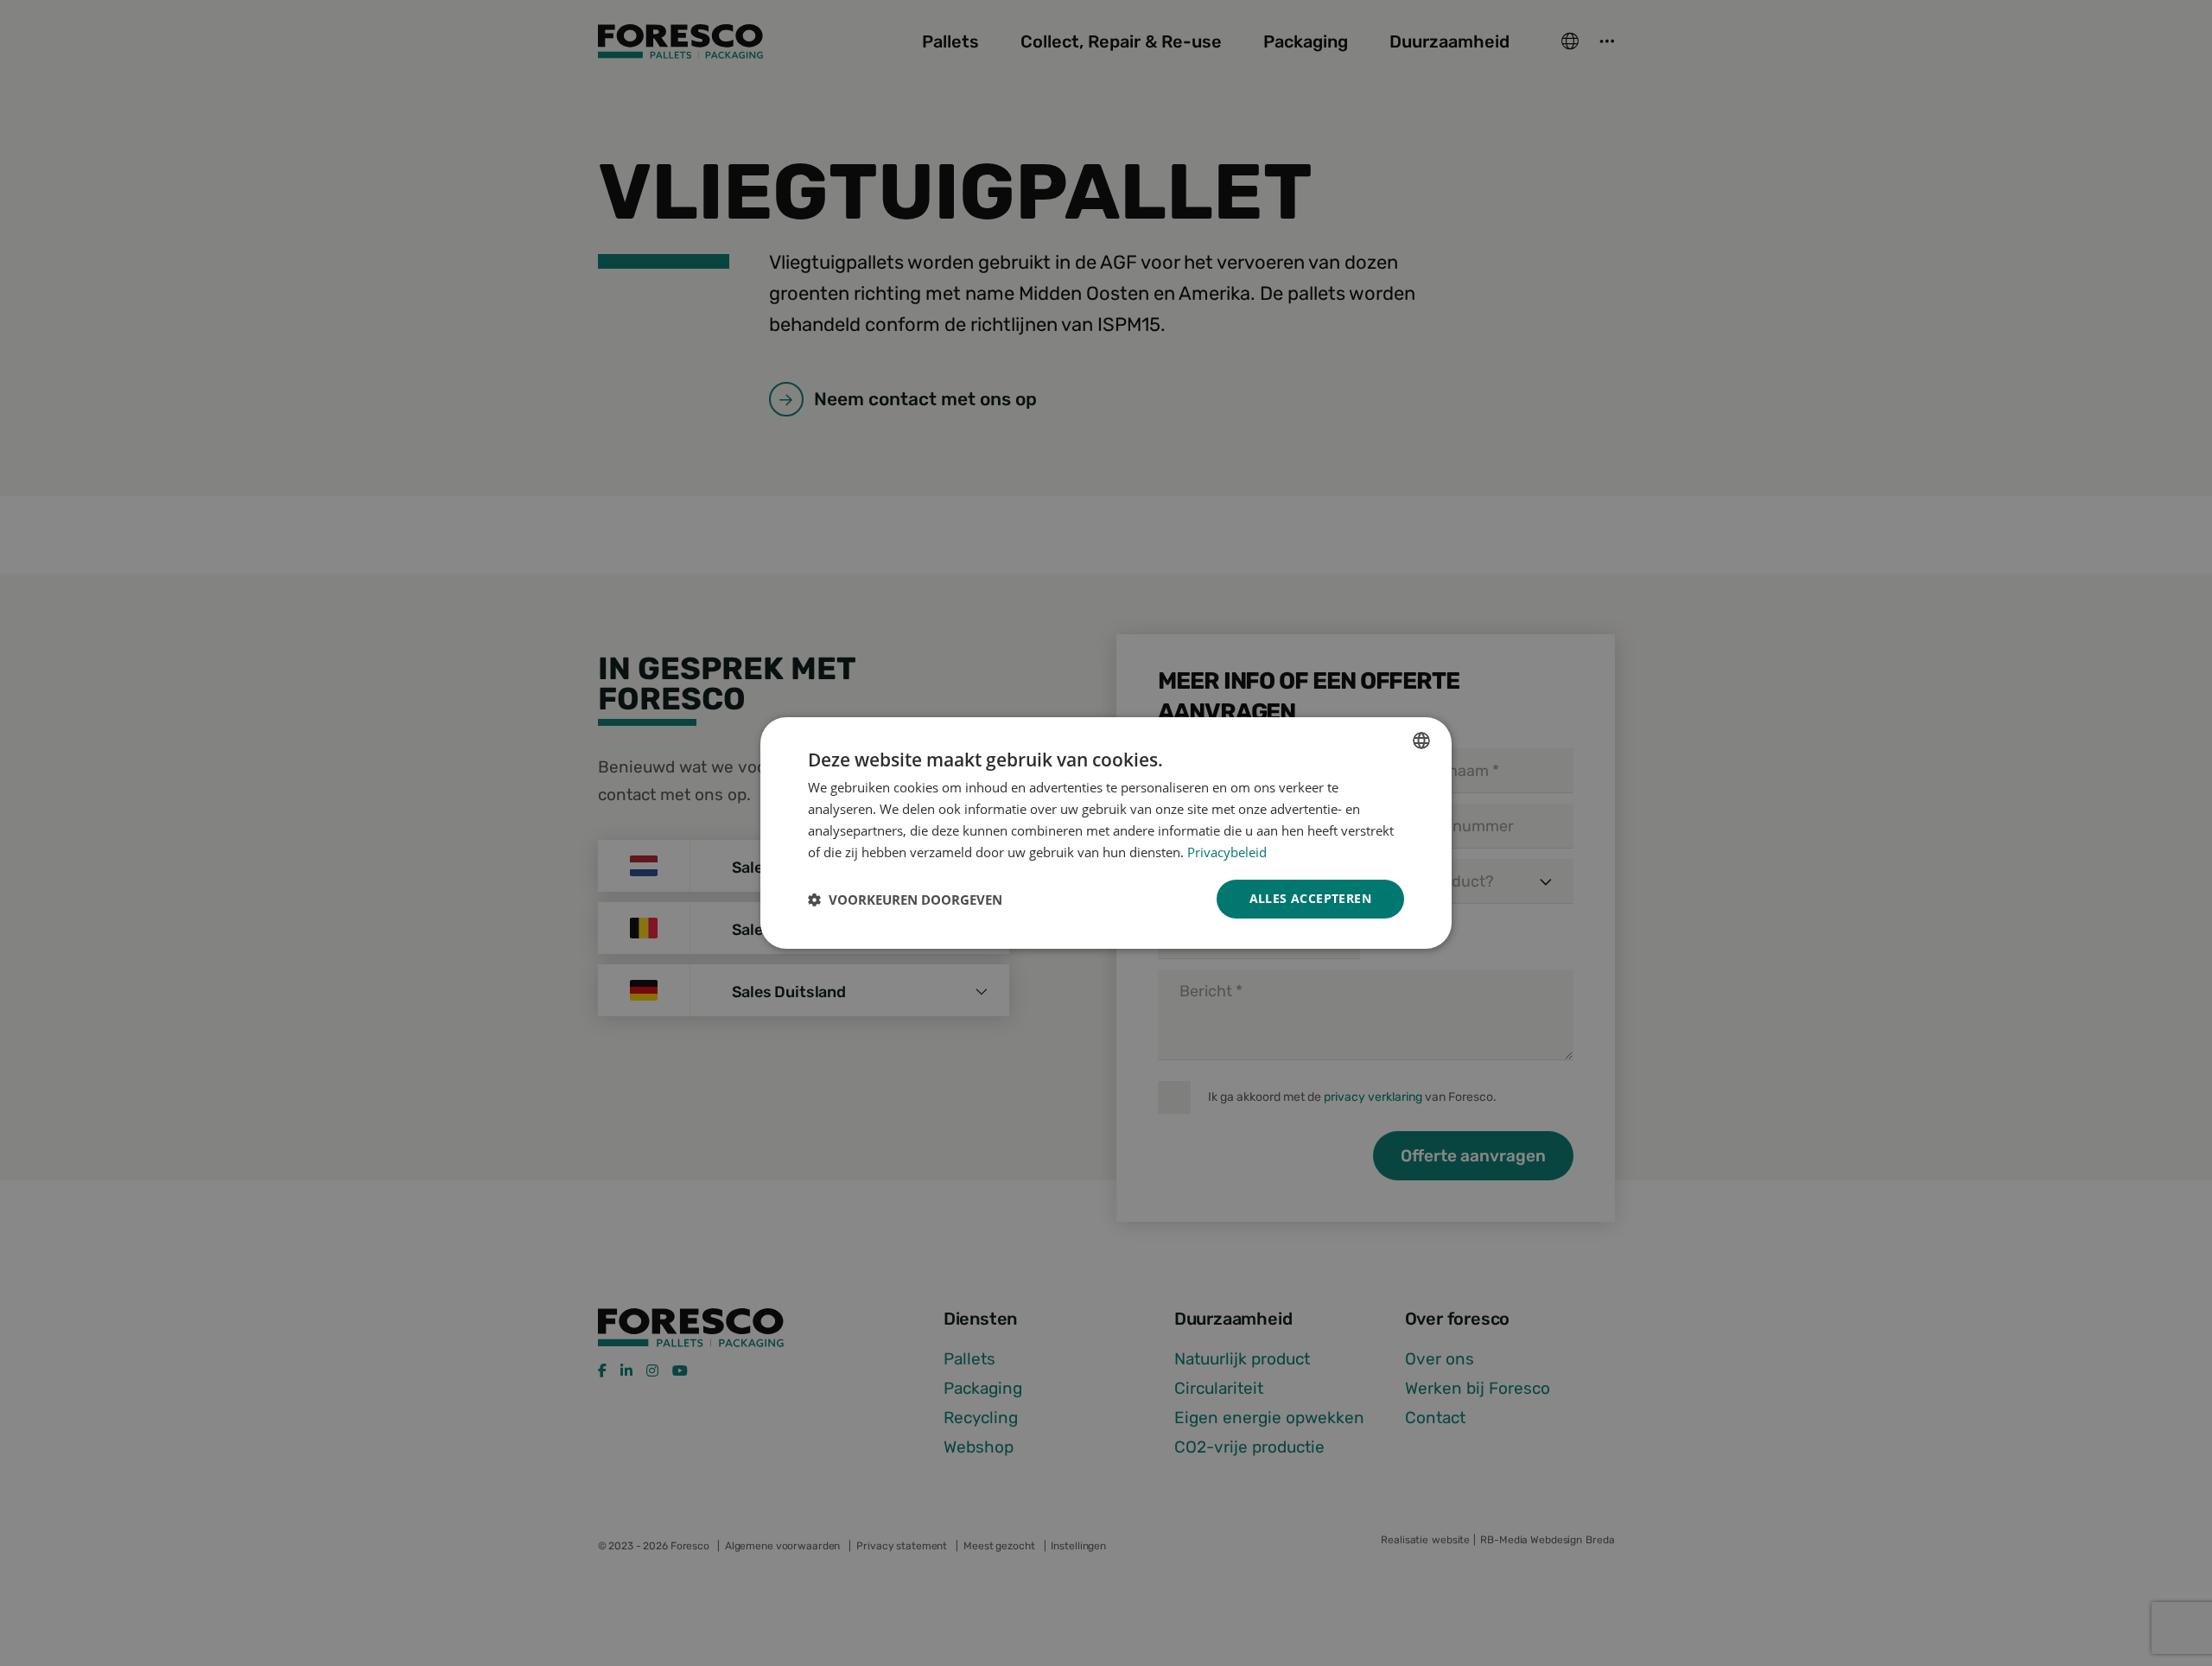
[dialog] (1106, 833)
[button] (905, 900)
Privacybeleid (1227, 852)
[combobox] (1421, 741)
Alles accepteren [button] (1310, 898)
